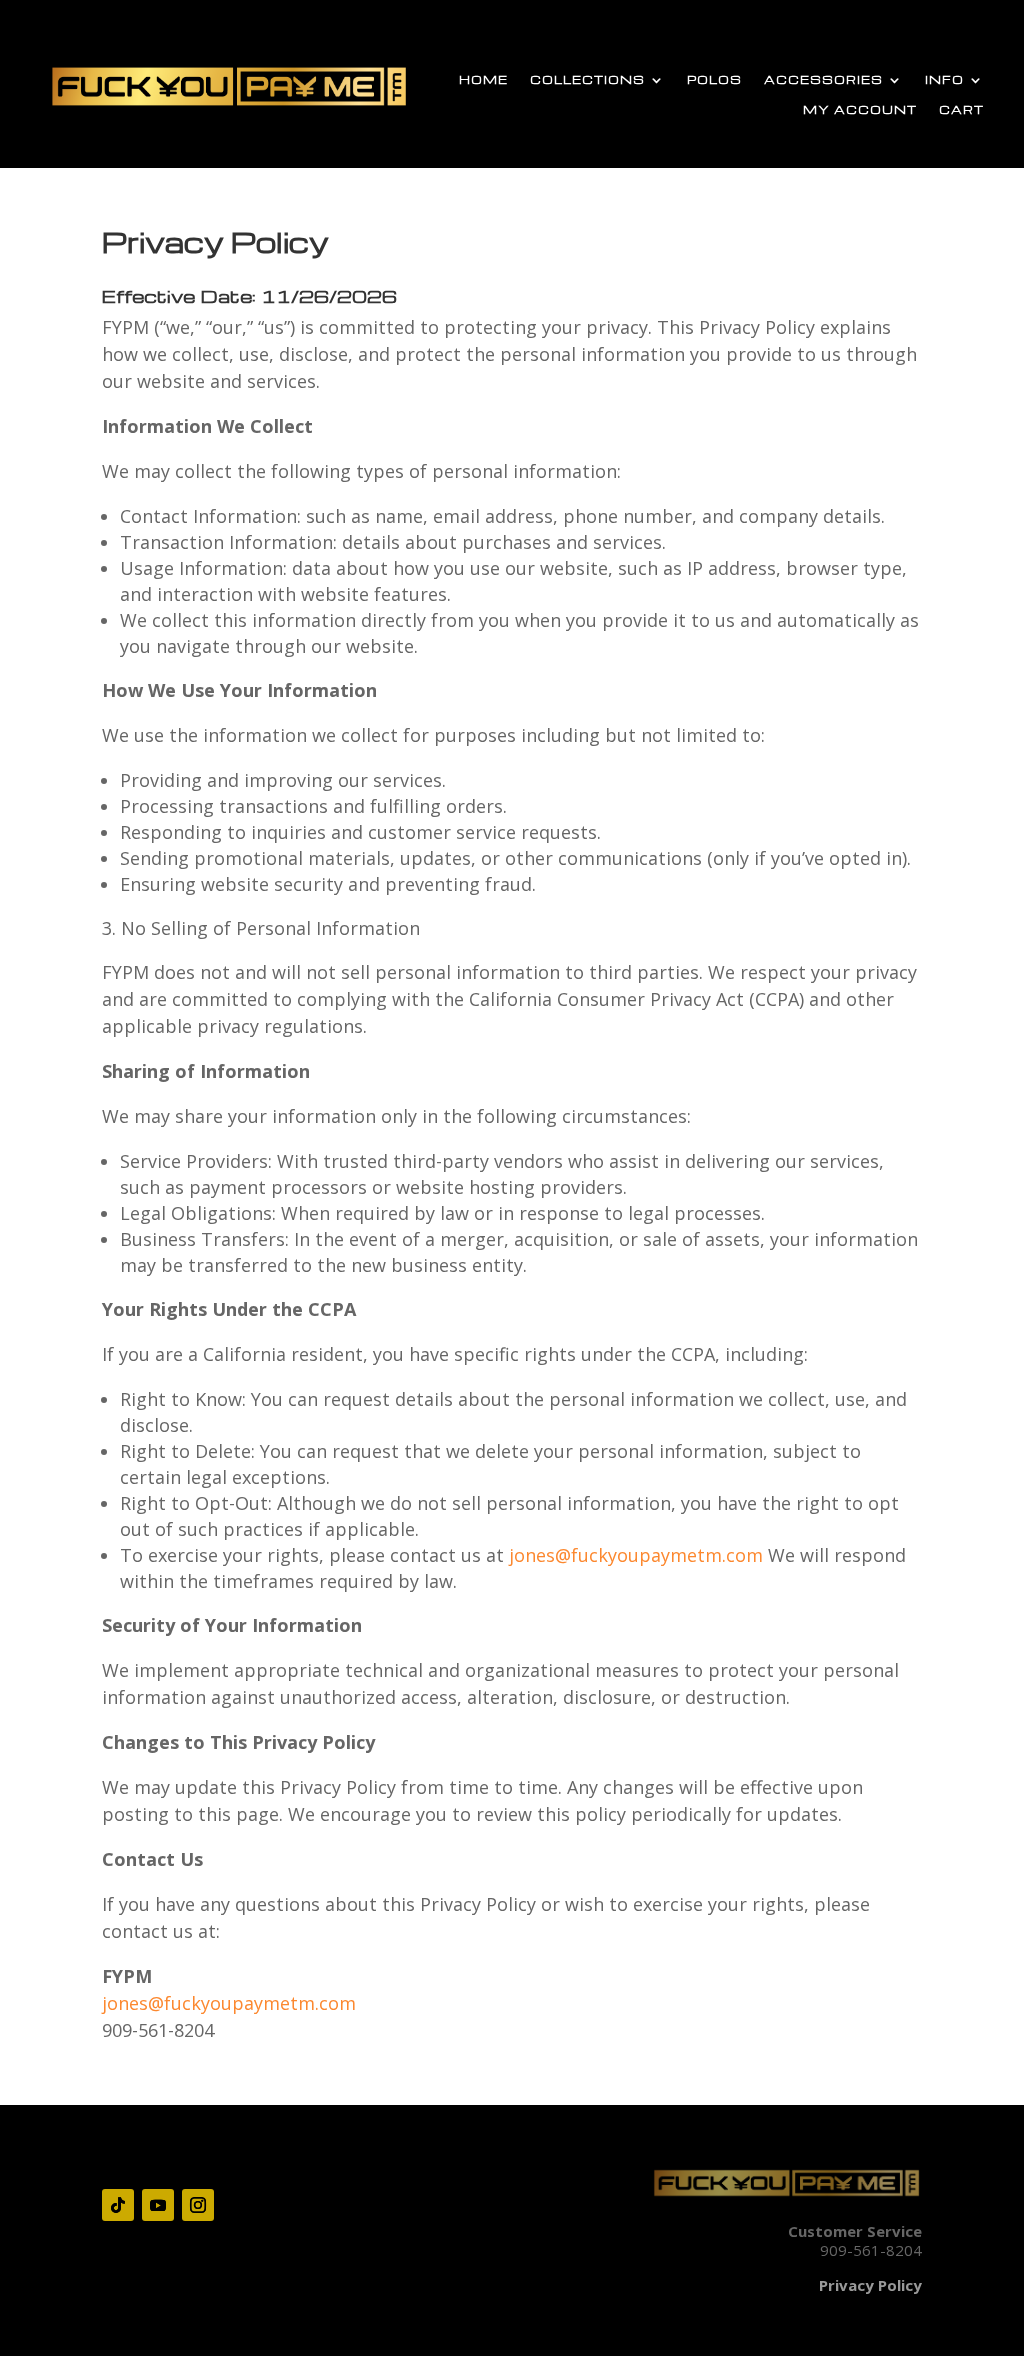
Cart (961, 110)
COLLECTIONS (587, 80)
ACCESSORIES (823, 80)
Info (944, 80)
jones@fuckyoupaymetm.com (636, 1555)
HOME (483, 80)
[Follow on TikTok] (118, 2205)
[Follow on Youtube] (158, 2205)
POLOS (714, 80)
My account (860, 110)
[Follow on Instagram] (198, 2205)
